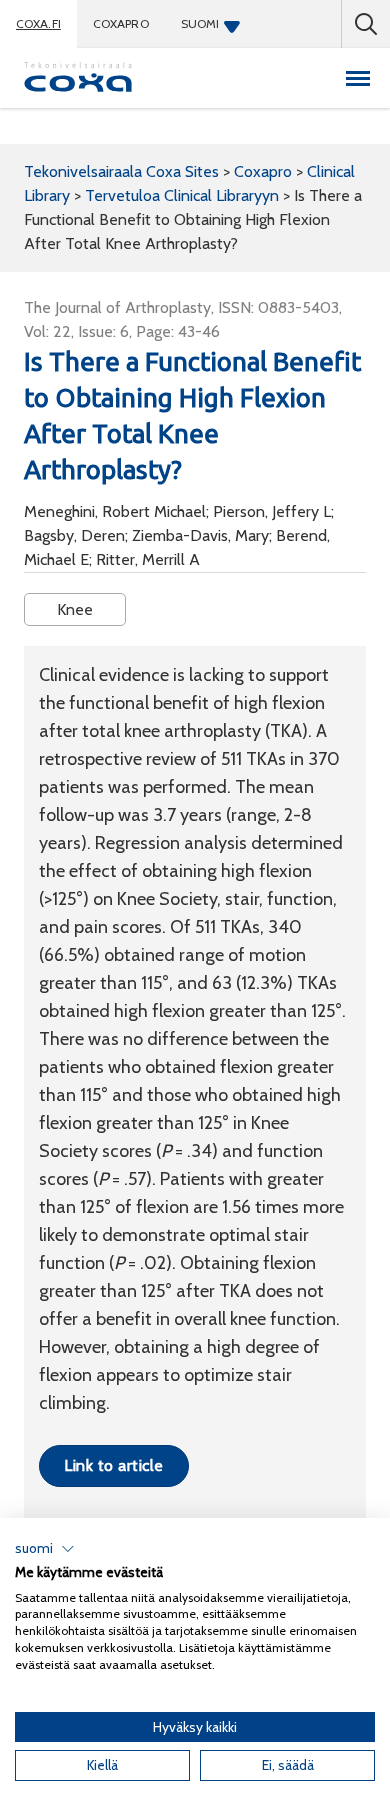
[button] (45, 1549)
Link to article (113, 1465)
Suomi (200, 23)
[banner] (78, 78)
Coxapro (121, 23)
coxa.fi (38, 23)
